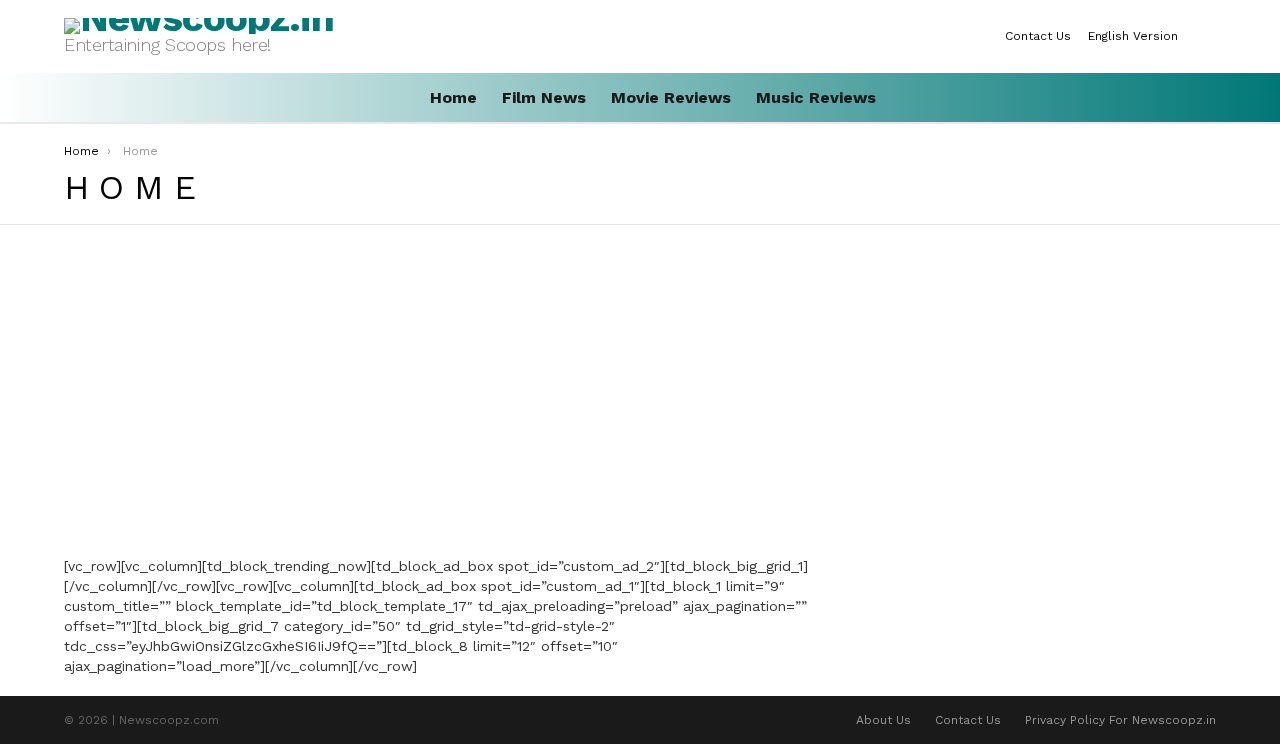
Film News (544, 97)
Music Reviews (816, 97)
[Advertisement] (443, 395)
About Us (883, 720)
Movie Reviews (671, 97)
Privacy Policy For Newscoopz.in (1120, 720)
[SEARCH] (1208, 98)
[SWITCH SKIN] (1208, 36)
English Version (1133, 36)
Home (453, 97)
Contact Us (1038, 36)
